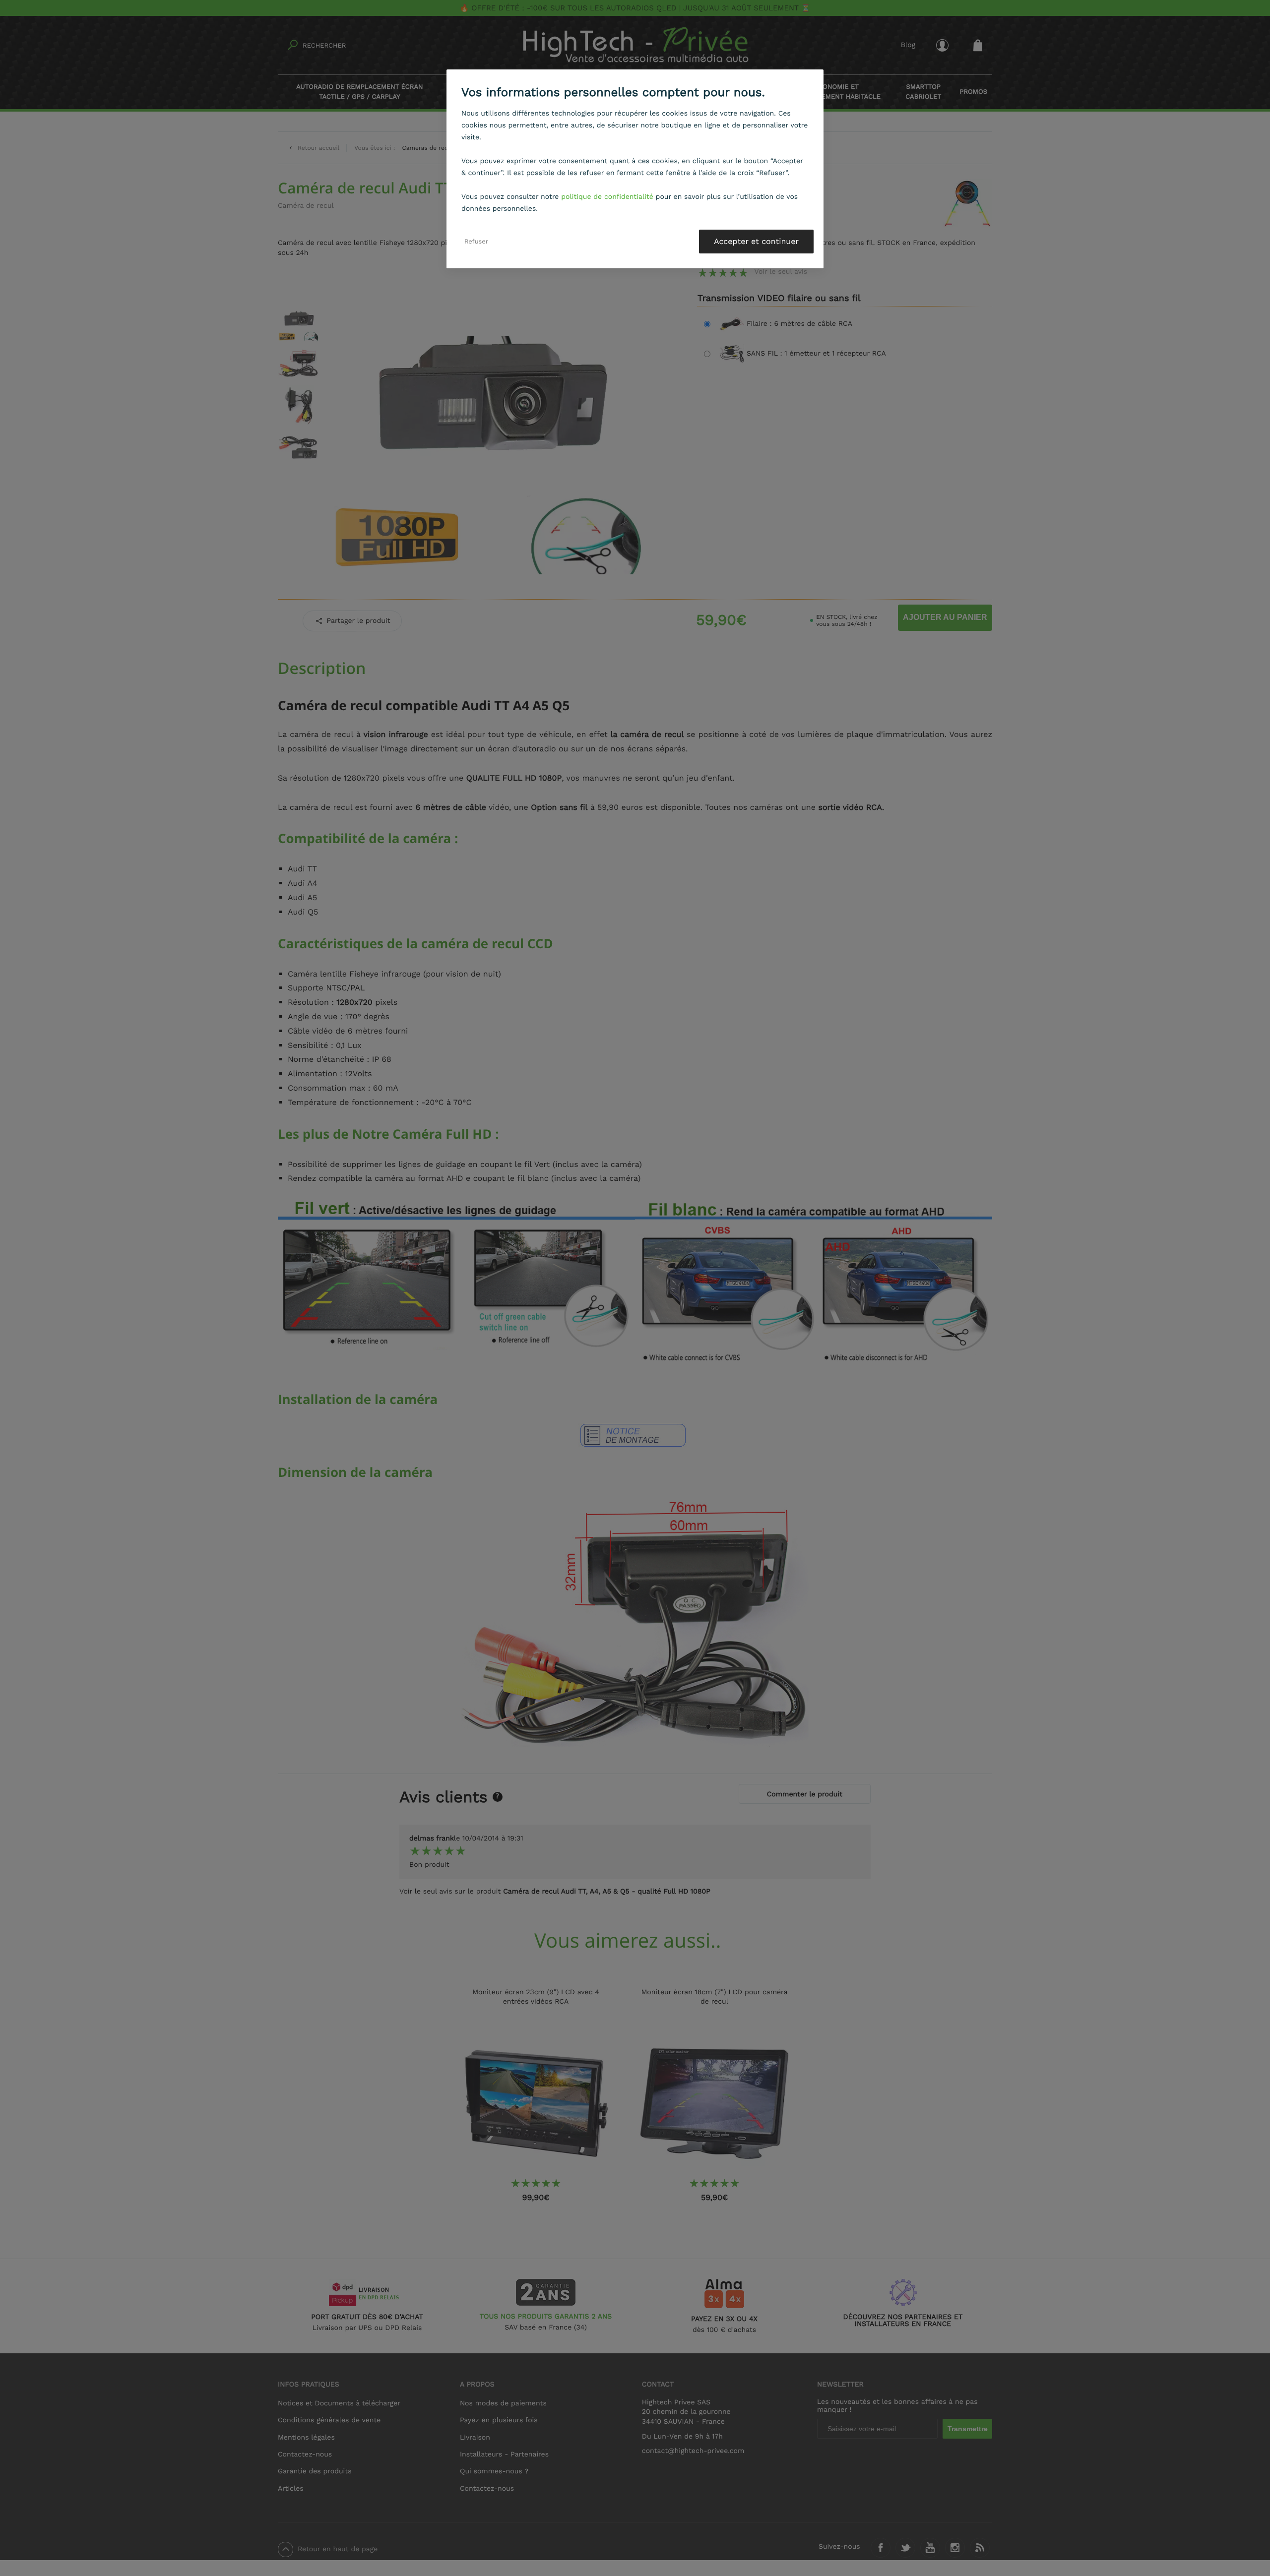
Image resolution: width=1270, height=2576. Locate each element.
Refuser (476, 241)
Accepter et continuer (756, 241)
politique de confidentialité (607, 197)
